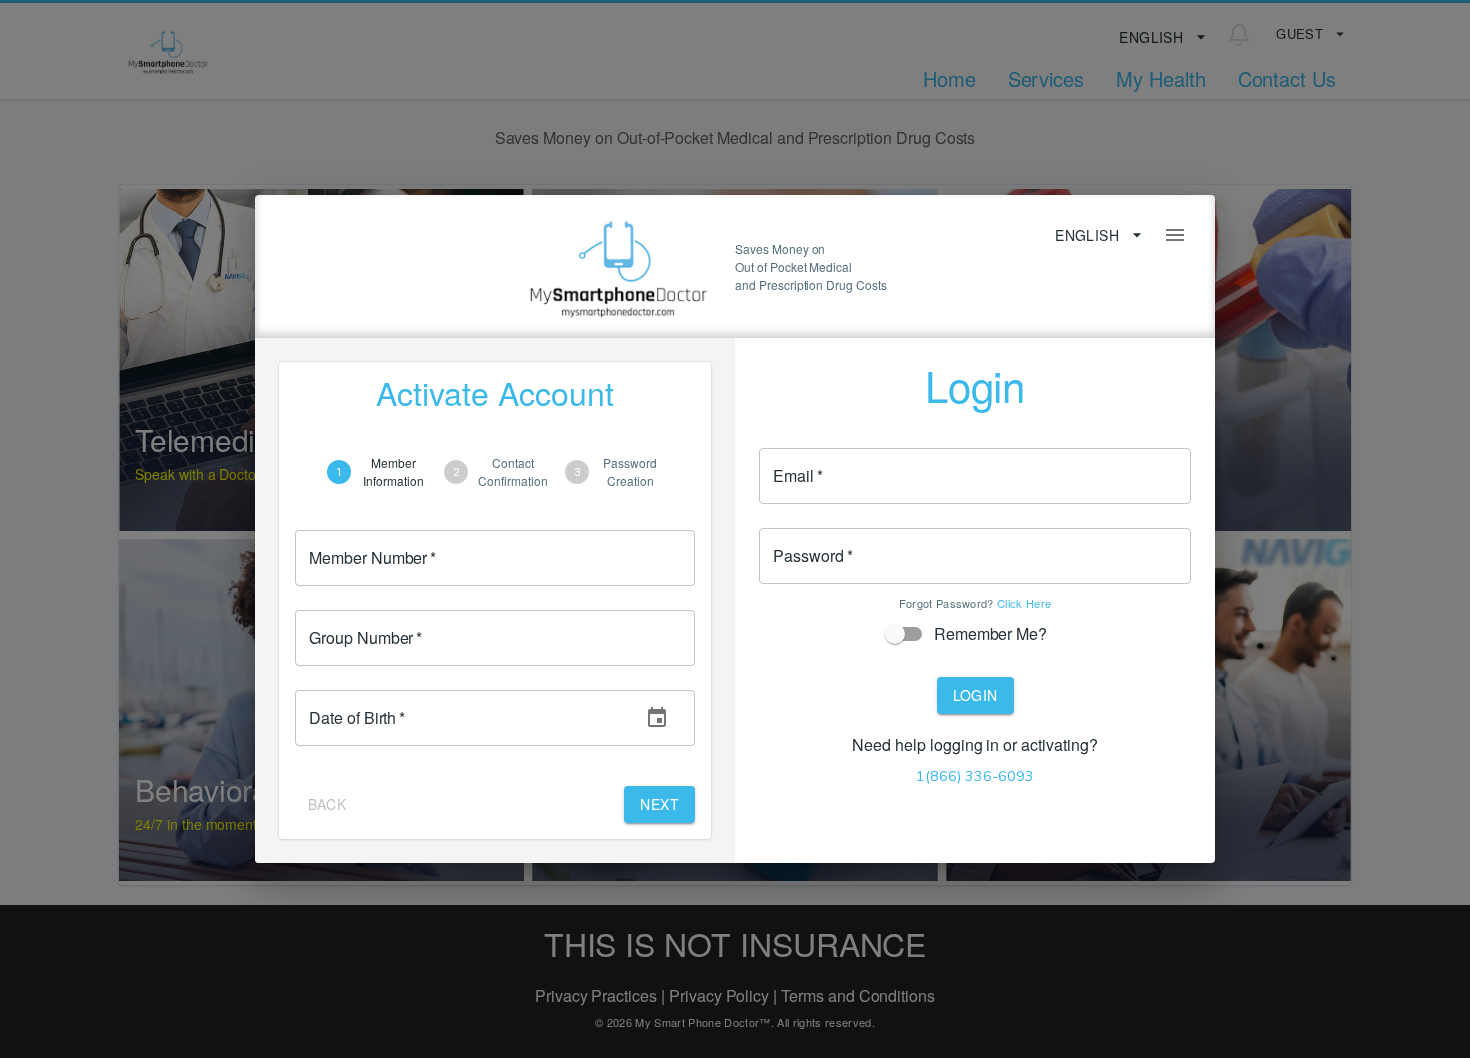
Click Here (1024, 603)
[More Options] (1175, 235)
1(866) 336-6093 (975, 776)
